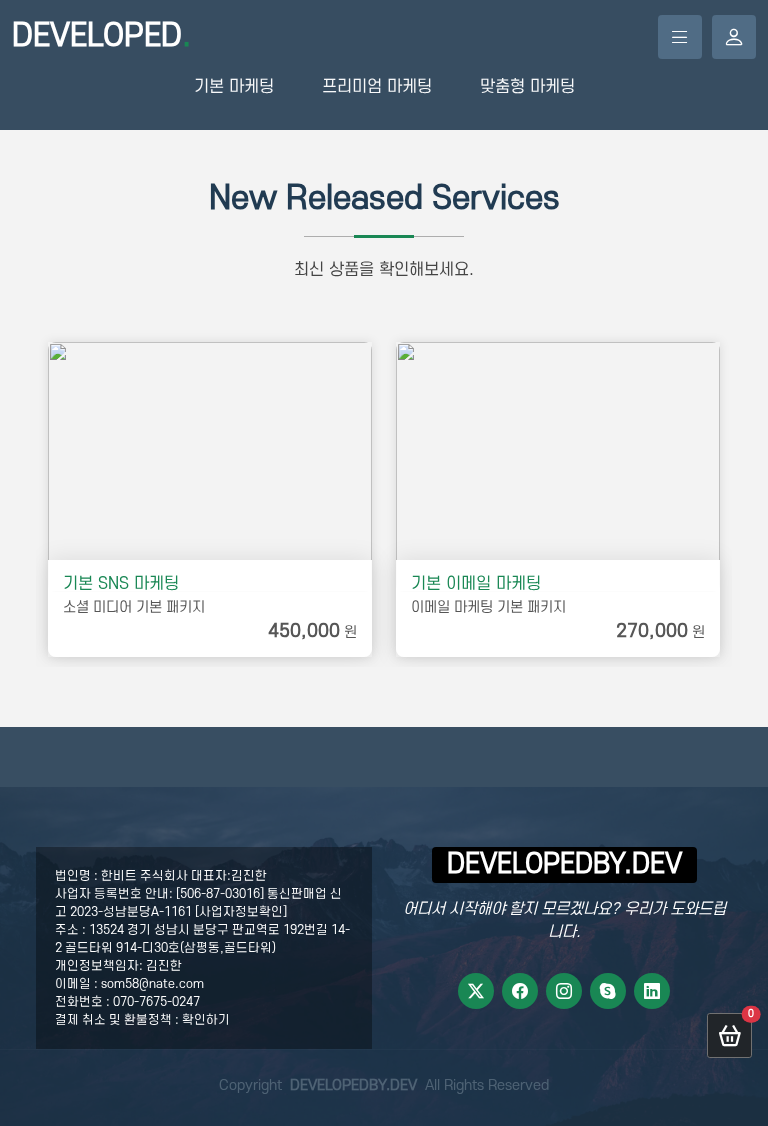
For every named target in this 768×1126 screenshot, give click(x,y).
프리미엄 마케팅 (377, 87)
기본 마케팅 (234, 87)
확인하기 (206, 1020)
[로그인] (734, 37)
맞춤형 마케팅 (527, 87)
